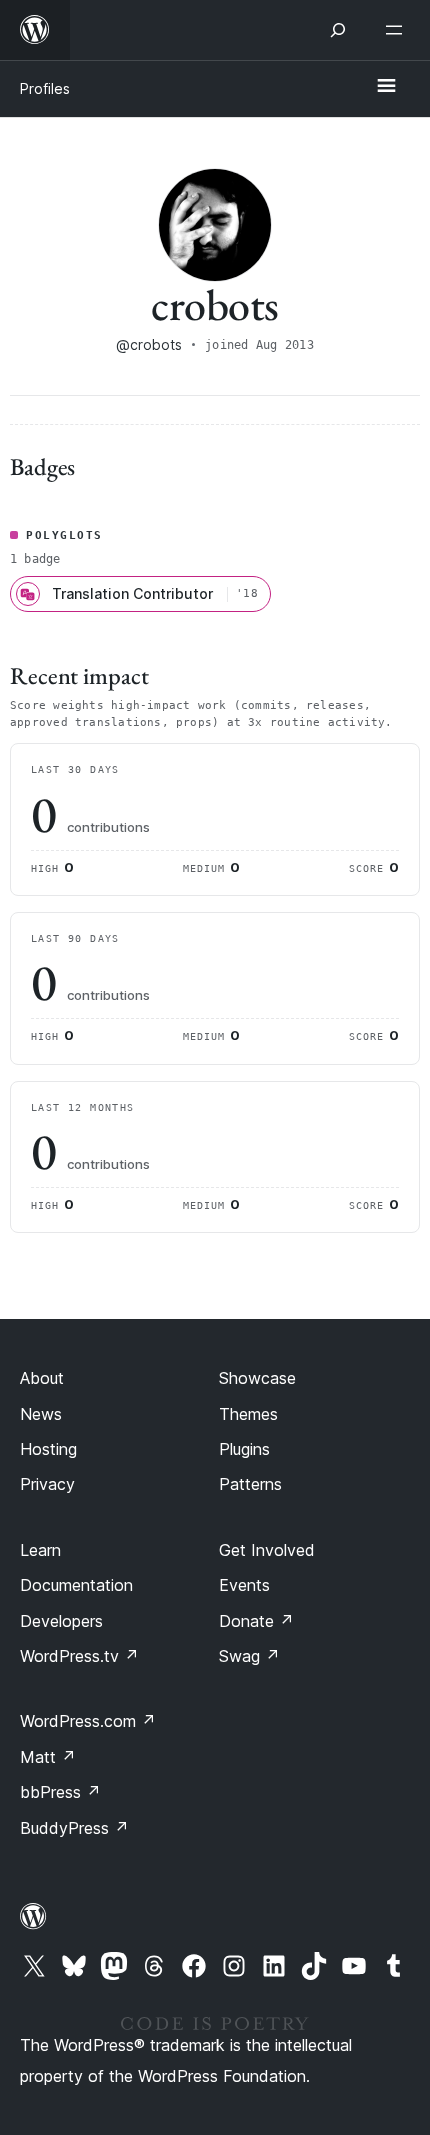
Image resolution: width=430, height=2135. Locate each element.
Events (244, 1585)
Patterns (250, 1484)
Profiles (45, 88)
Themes (248, 1414)
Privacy (47, 1484)
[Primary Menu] (386, 87)
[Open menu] (398, 30)
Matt (48, 1757)
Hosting (48, 1449)
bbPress (60, 1792)
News (41, 1414)
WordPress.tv (79, 1656)
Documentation (76, 1585)
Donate (256, 1621)
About (42, 1378)
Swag (249, 1656)
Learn (40, 1550)
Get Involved (267, 1550)
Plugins (244, 1449)
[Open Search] (338, 30)
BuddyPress (74, 1828)
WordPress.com (88, 1721)
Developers (61, 1621)
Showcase (257, 1378)
